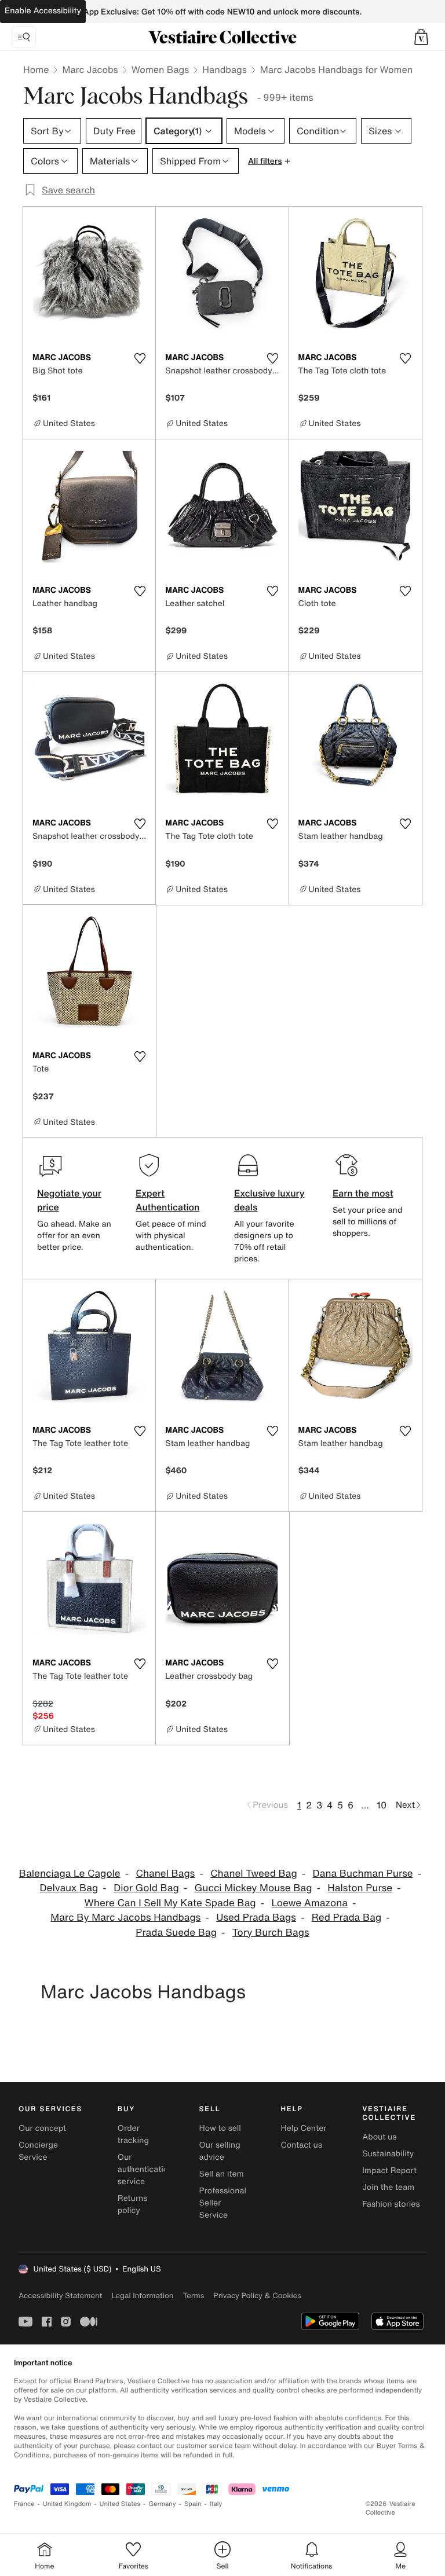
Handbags (224, 69)
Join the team (388, 2187)
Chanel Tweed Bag (254, 1874)
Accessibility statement (60, 2296)
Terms (193, 2296)
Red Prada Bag (346, 1918)
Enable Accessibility (43, 11)
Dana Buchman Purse (363, 1874)
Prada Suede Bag (176, 1933)
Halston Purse (360, 1888)
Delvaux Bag (69, 1888)
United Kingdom (67, 2504)
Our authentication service (145, 2169)
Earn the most (363, 1193)
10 (382, 1805)
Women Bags (161, 69)
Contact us (301, 2145)
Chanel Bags (165, 1874)
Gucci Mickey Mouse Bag (253, 1888)
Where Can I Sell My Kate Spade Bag (170, 1903)
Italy (216, 2504)
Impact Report (389, 2170)
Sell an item (222, 2174)
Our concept (42, 2128)
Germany (162, 2504)
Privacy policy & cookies (257, 2296)
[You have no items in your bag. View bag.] (421, 37)
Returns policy (133, 2204)
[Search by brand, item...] (24, 37)
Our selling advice (220, 2151)
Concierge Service (38, 2151)
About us (379, 2137)
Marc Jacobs (90, 69)
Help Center (303, 2128)
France (24, 2504)
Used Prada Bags (256, 1918)
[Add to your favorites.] (140, 358)
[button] (421, 37)
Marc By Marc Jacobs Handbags (125, 1918)
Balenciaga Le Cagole (70, 1874)
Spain (193, 2504)
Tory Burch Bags (271, 1933)
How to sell (220, 2128)
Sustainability (388, 2154)
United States (120, 2504)
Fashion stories (391, 2204)
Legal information (142, 2296)
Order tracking (133, 2134)
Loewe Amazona (309, 1903)
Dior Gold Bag (146, 1888)
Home (36, 69)
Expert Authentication (168, 1200)
